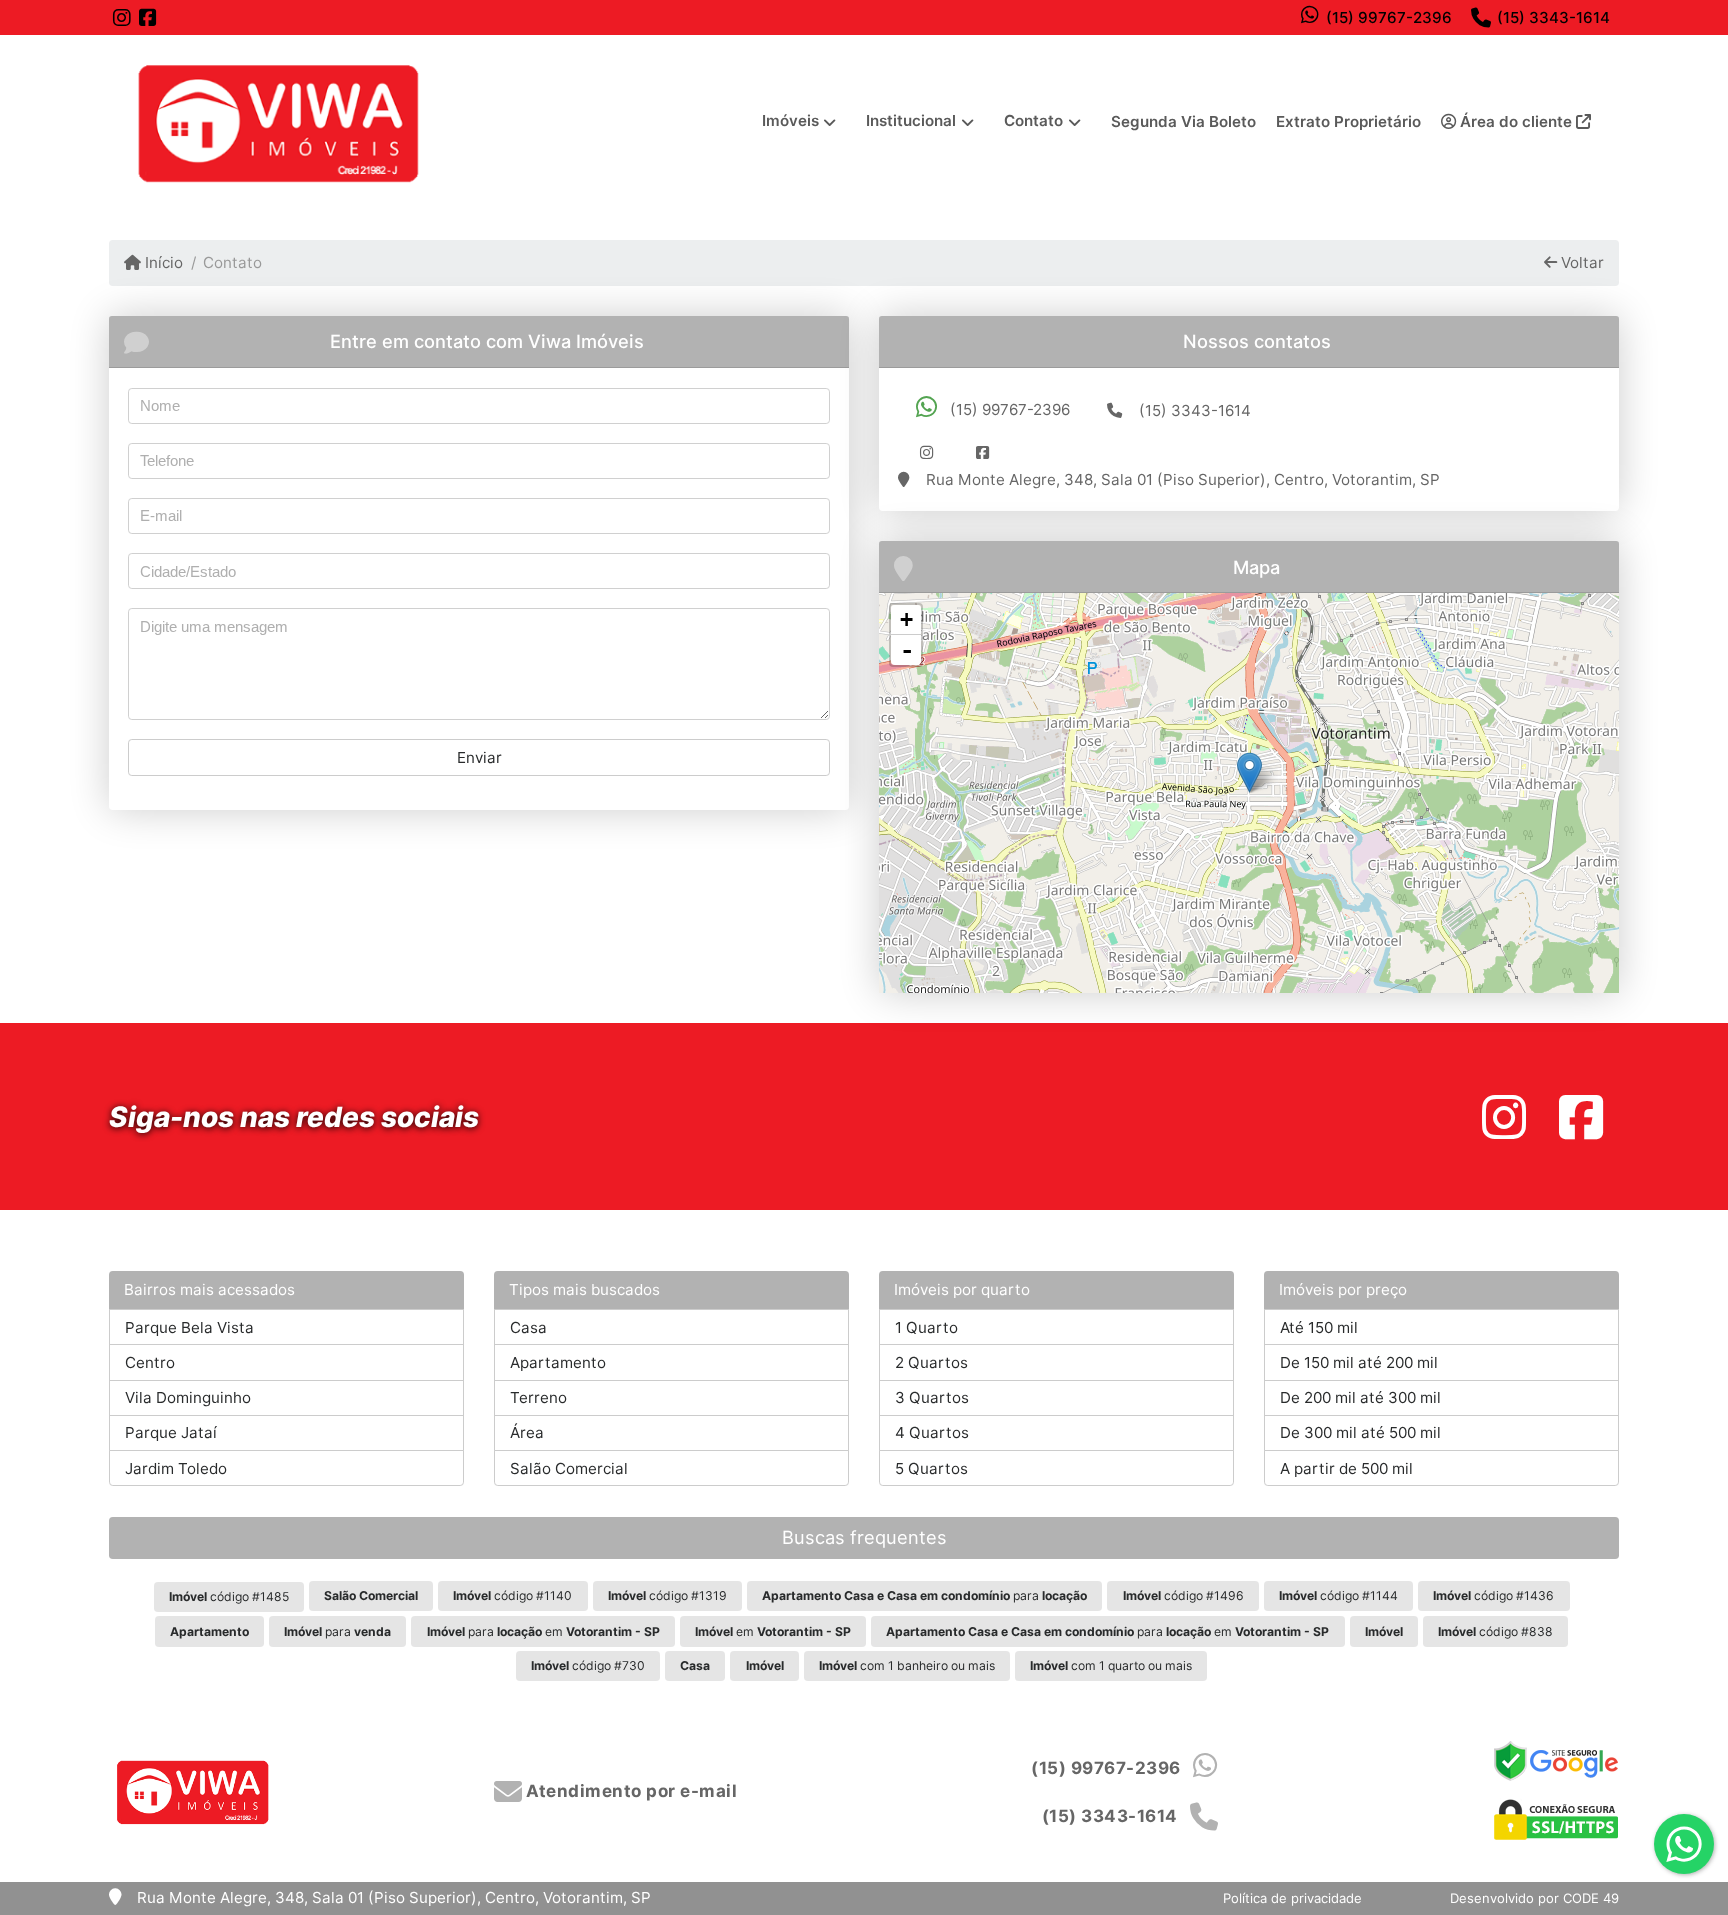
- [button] (907, 650)
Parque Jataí (171, 1432)
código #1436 (1493, 1595)
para (924, 1595)
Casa (528, 1327)
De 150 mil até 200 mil (1359, 1362)
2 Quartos (931, 1362)
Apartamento (558, 1362)
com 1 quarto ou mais (1111, 1665)
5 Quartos (931, 1468)
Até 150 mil (1319, 1327)
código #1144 (1338, 1595)
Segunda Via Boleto (1183, 121)
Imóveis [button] (790, 120)
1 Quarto (926, 1327)
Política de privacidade (1292, 1898)
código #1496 (1183, 1595)
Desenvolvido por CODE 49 (1534, 1898)
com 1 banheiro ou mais (907, 1665)
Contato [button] (1033, 120)
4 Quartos (932, 1432)
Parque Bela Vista (189, 1327)
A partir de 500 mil (1346, 1468)
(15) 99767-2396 (1389, 17)
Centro (150, 1362)
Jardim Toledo (176, 1468)
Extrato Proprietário (1348, 121)
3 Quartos (932, 1397)
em (773, 1631)
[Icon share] (122, 17)
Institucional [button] (911, 120)
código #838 (1495, 1631)
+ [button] (906, 619)
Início (162, 262)
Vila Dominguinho (188, 1397)
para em (543, 1631)
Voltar (1580, 262)
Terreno (538, 1397)
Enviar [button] (479, 757)
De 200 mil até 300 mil (1360, 1397)
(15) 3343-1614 (1553, 17)
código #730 (588, 1665)
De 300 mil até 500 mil (1360, 1432)
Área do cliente (1516, 121)
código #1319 (667, 1595)
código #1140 (512, 1595)
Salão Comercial (569, 1468)
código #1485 (229, 1596)
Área (527, 1432)
